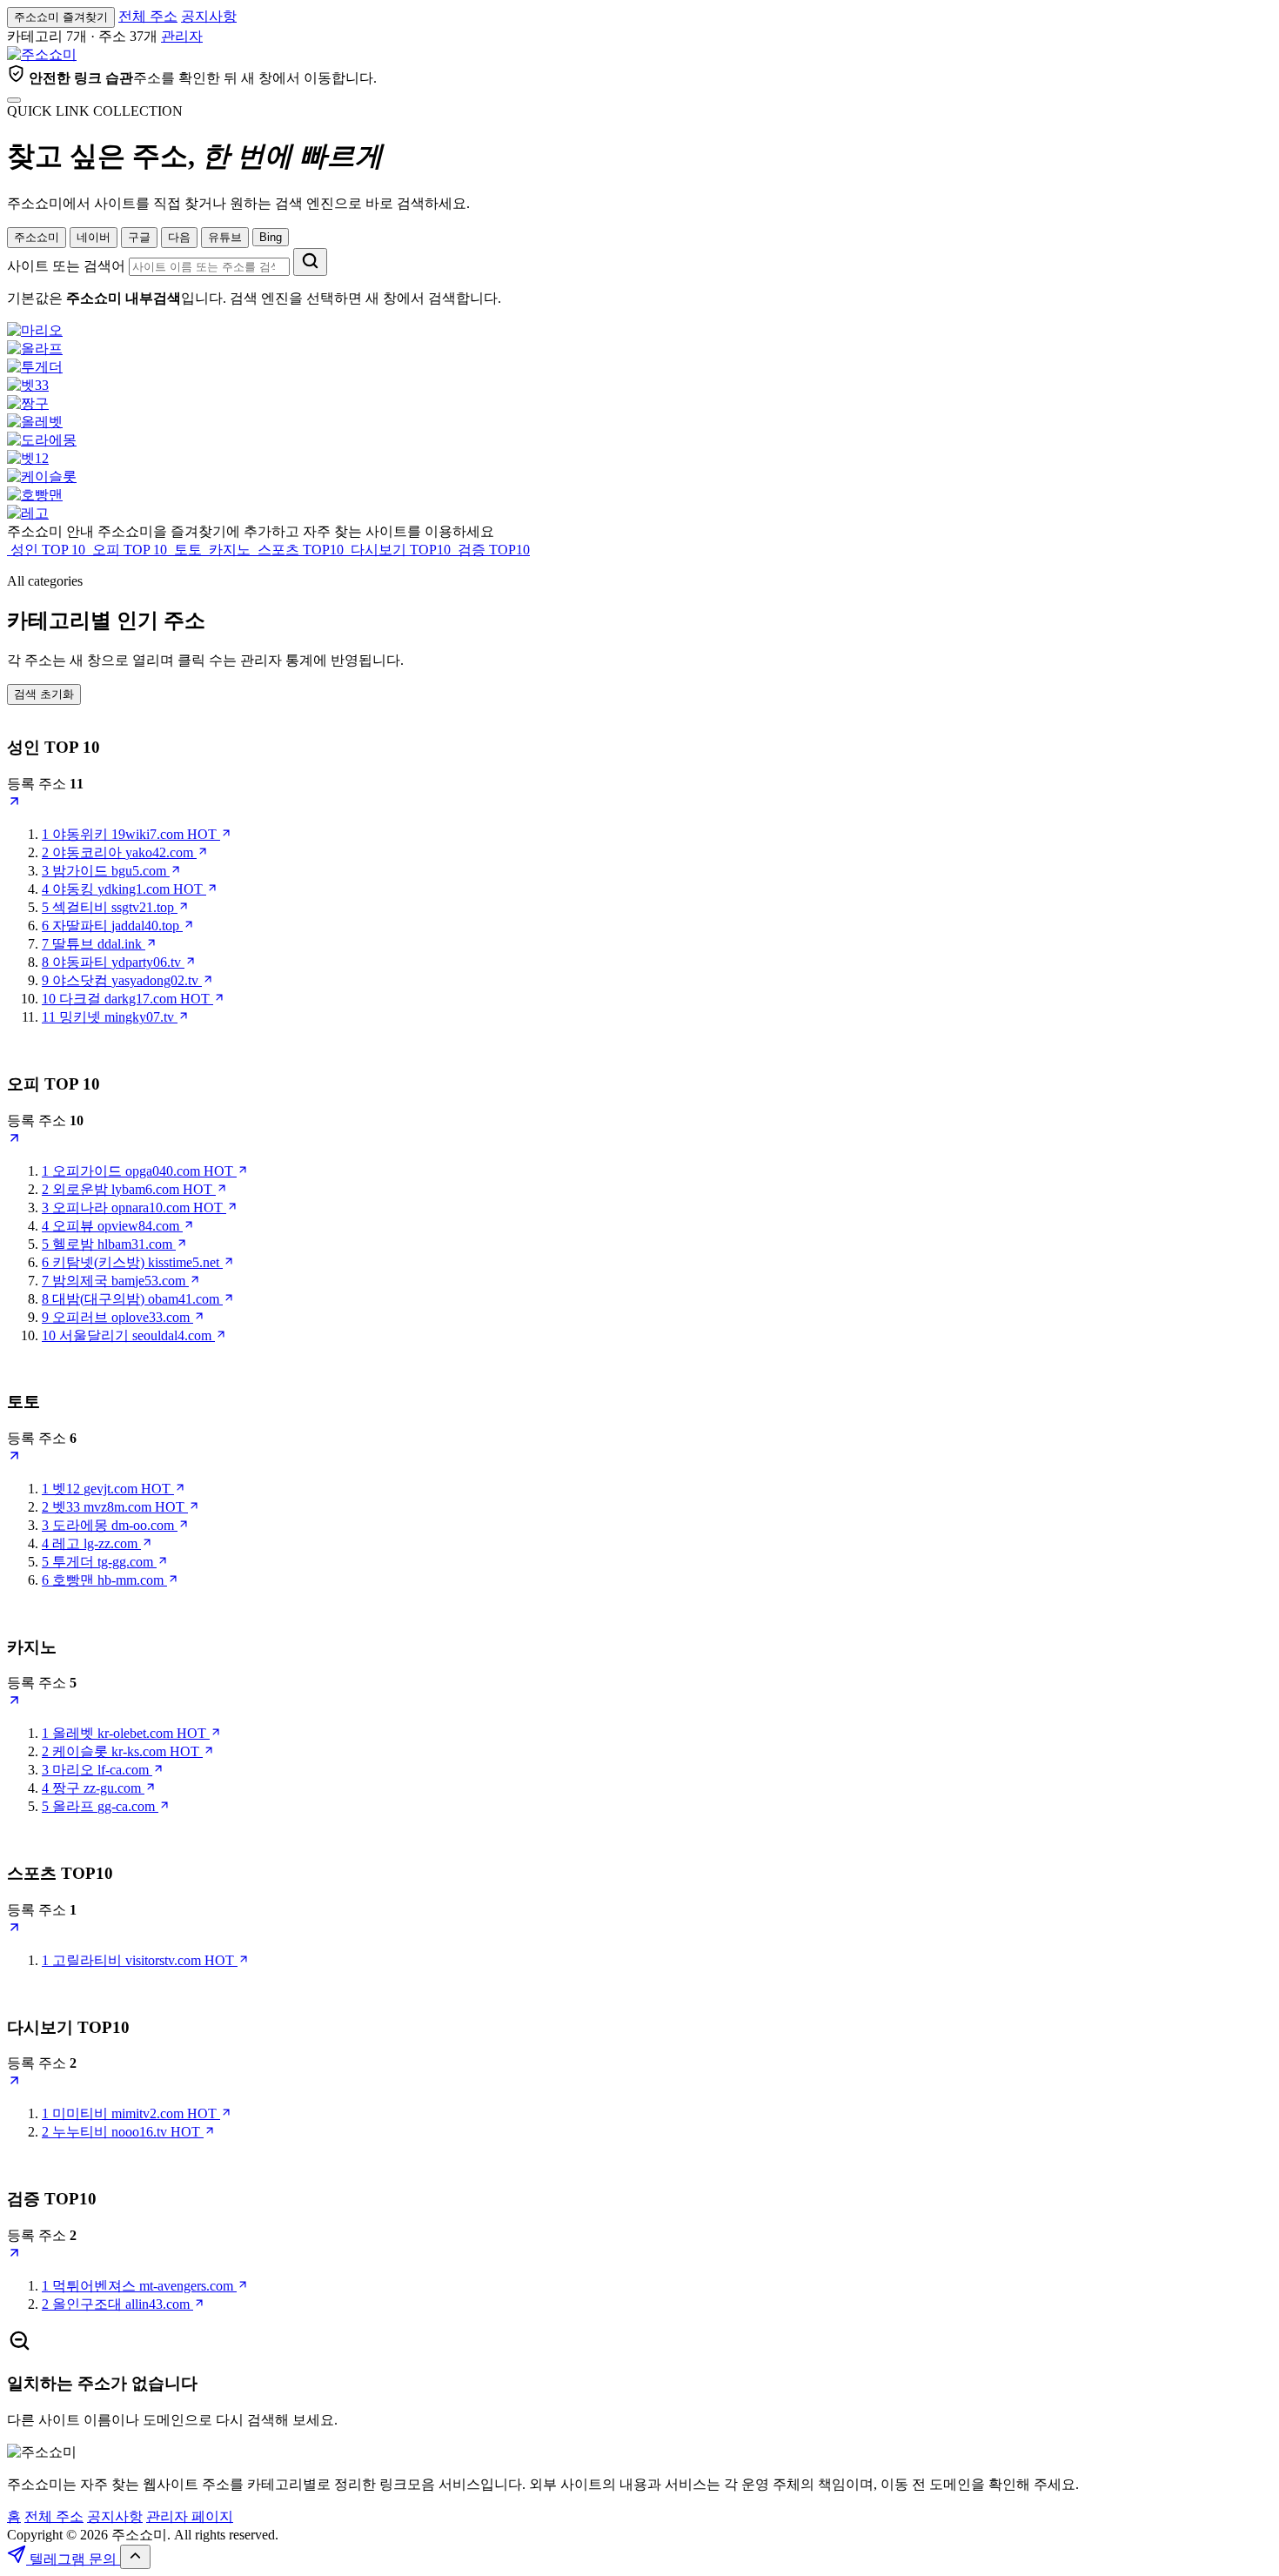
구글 (139, 237)
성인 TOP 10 (48, 550)
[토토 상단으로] (14, 1458)
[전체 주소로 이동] (14, 100)
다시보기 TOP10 (401, 550)
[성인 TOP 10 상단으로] (14, 804)
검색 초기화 (44, 694)
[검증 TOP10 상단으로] (14, 2255)
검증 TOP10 (492, 550)
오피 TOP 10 (130, 550)
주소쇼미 (37, 237)
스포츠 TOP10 (301, 550)
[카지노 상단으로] (14, 1703)
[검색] (310, 262)
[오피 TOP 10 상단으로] (14, 1140)
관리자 (182, 36)
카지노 (230, 550)
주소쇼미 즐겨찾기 (61, 17)
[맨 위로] (135, 2557)
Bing (271, 237)
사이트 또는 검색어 (66, 266)
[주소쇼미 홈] (42, 54)
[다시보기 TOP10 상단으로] (14, 2083)
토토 (188, 550)
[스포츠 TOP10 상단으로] (14, 1930)
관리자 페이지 (190, 2516)
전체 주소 (148, 16)
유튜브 (225, 237)
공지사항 (209, 16)
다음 (179, 237)
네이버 (94, 237)
